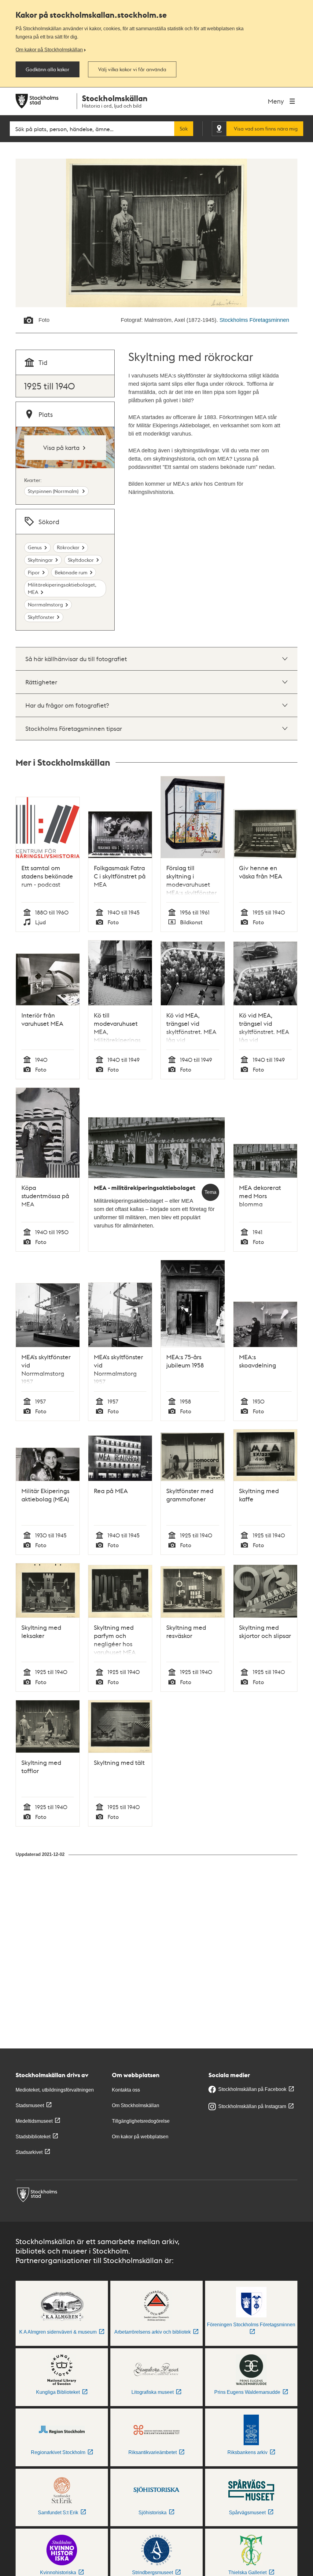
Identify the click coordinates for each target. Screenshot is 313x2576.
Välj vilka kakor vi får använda (132, 69)
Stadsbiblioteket (33, 2137)
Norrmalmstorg (45, 604)
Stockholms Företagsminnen (254, 320)
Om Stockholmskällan (136, 2105)
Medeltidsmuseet (34, 2121)
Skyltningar (40, 560)
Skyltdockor (81, 560)
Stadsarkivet (29, 2152)
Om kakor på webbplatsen (140, 2137)
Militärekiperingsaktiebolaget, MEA (62, 588)
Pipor (34, 572)
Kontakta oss (126, 2090)
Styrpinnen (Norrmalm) (54, 491)
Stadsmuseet (30, 2105)
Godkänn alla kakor (48, 69)
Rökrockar (68, 547)
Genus (35, 547)
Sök (184, 129)
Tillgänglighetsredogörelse (141, 2121)
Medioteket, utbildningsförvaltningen (55, 2090)
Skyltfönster (41, 617)
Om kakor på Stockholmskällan (49, 50)
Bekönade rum (71, 572)
